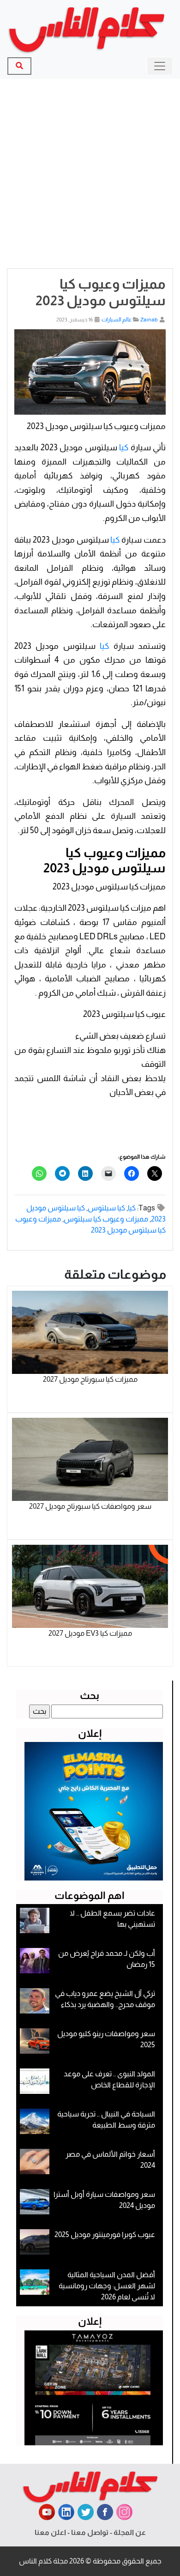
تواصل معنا (90, 2532)
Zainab (149, 320)
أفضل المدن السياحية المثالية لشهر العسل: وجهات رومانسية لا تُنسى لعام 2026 (107, 2286)
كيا (124, 447)
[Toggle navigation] (160, 66)
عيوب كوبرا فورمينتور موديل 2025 (105, 2234)
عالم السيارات (117, 320)
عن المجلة (130, 2532)
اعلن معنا (50, 2532)
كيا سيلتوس (106, 1208)
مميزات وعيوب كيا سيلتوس (106, 1219)
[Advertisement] (90, 174)
